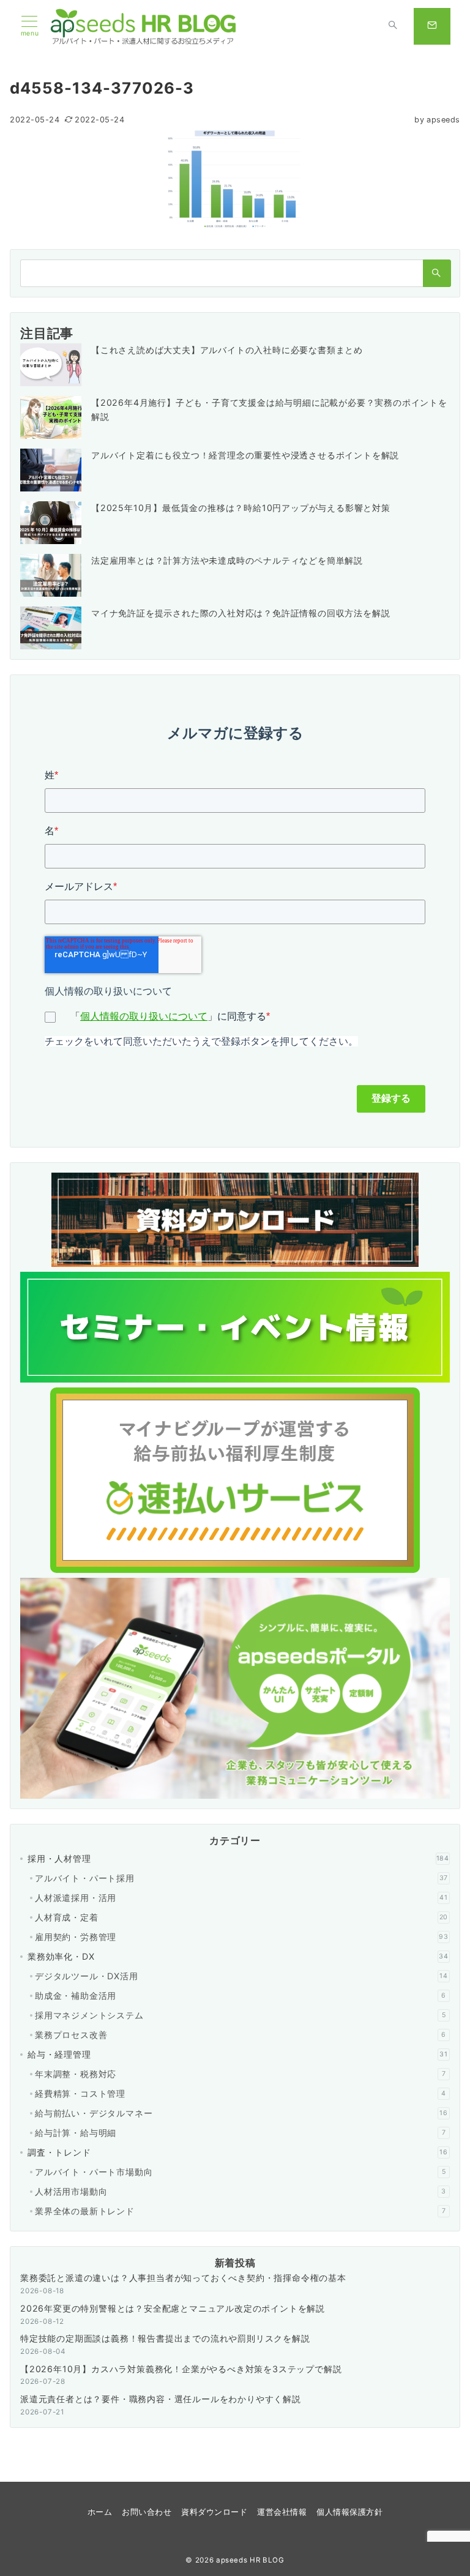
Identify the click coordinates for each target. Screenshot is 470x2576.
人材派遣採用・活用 (241, 1898)
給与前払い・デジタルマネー (241, 2113)
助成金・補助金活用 (241, 1995)
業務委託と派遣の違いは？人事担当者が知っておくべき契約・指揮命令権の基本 (183, 2278)
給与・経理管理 (238, 2054)
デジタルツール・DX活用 (241, 1976)
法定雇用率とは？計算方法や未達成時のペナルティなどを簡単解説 (227, 560)
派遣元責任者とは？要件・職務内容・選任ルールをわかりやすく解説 (161, 2399)
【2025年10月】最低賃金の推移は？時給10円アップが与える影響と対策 (241, 508)
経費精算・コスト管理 (241, 2093)
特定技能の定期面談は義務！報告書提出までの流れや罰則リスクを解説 (165, 2338)
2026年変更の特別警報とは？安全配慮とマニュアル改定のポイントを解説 (173, 2308)
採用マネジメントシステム (240, 2015)
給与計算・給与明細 (240, 2133)
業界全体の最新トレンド (240, 2211)
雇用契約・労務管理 (242, 1937)
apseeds (437, 120)
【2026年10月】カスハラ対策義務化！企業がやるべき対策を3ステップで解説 (181, 2369)
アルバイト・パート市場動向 (240, 2172)
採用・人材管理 (238, 1858)
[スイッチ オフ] (393, 26)
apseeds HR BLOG (250, 2560)
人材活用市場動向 (241, 2191)
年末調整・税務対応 (240, 2074)
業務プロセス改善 (241, 2035)
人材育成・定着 (241, 1917)
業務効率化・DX (238, 1956)
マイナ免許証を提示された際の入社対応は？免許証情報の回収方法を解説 (241, 613)
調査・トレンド (238, 2152)
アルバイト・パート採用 (241, 1878)
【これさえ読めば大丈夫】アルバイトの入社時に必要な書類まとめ (227, 350)
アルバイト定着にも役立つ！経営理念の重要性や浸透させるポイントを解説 (245, 455)
